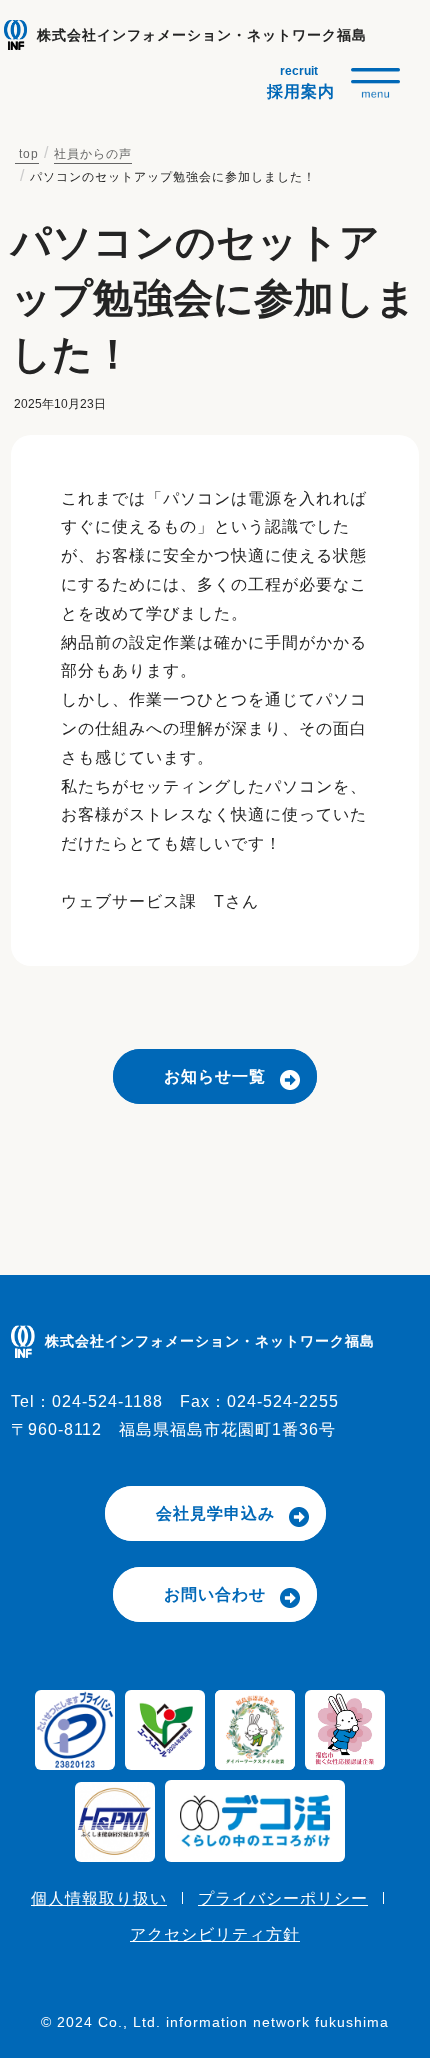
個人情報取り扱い (99, 1898)
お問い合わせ (215, 1594)
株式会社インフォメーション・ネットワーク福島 (202, 35)
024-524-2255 (283, 1401)
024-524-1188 (107, 1401)
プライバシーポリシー (283, 1898)
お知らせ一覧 (215, 1076)
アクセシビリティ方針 (215, 1934)
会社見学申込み (215, 1513)
